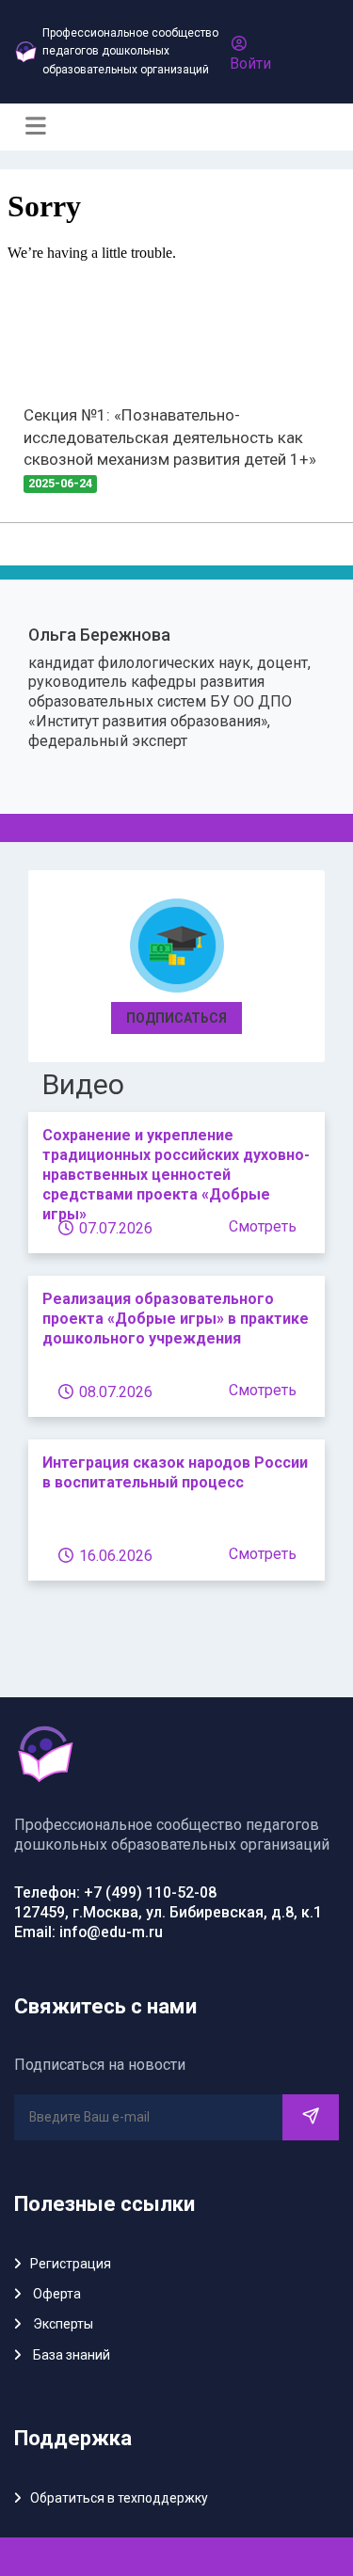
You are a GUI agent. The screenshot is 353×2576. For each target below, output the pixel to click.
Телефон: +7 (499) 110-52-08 (115, 1892)
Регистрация (71, 2264)
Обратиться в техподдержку (119, 2498)
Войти (250, 64)
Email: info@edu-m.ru (88, 1932)
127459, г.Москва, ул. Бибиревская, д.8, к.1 (168, 1912)
